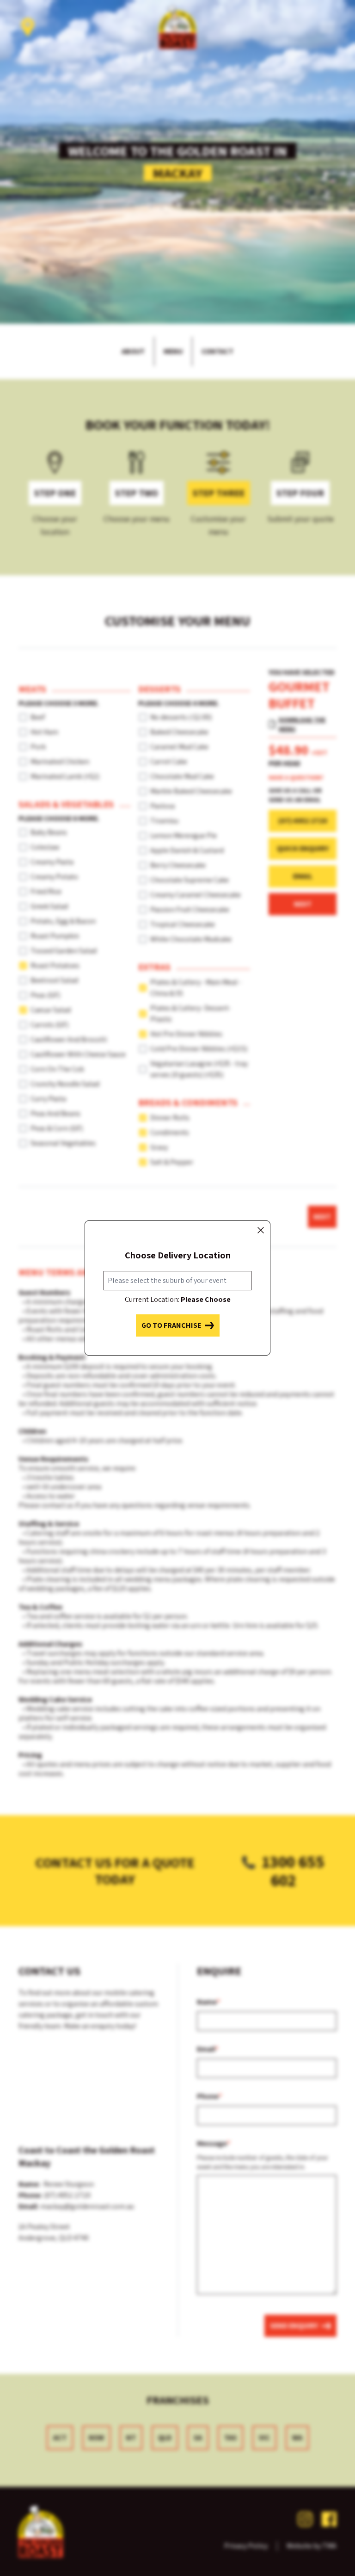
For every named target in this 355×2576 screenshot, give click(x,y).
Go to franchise (171, 1325)
